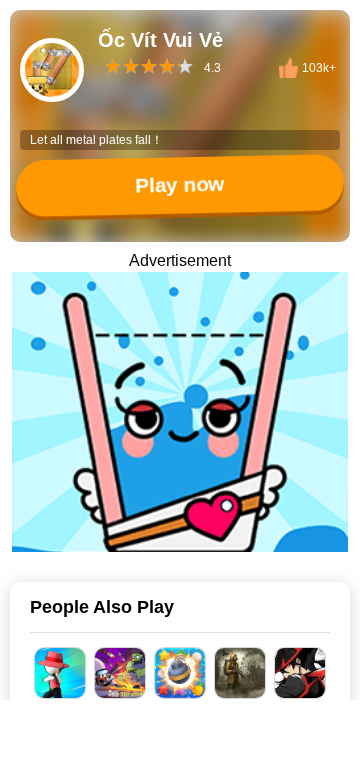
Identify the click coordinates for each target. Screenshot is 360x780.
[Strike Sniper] (60, 673)
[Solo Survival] (120, 673)
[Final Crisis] (240, 673)
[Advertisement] (180, 755)
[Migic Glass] (180, 412)
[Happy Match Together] (180, 673)
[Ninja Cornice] (300, 673)
